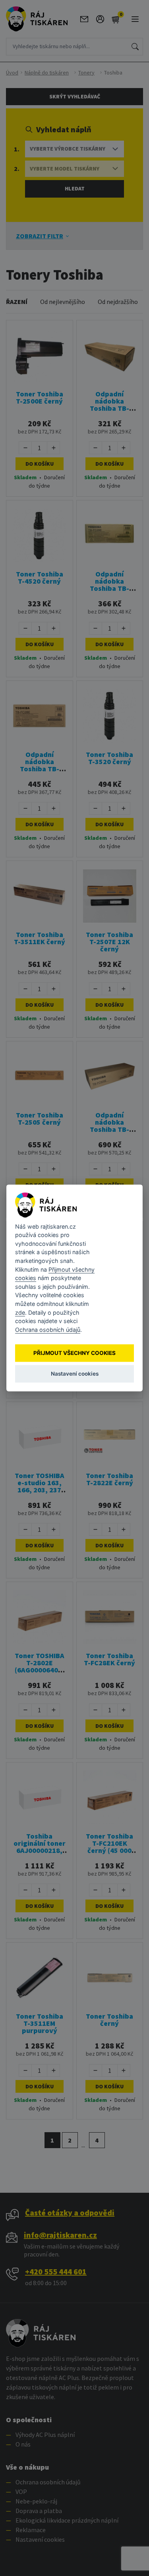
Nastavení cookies (75, 1374)
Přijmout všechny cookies (74, 1353)
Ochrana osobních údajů (48, 1330)
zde (20, 1313)
